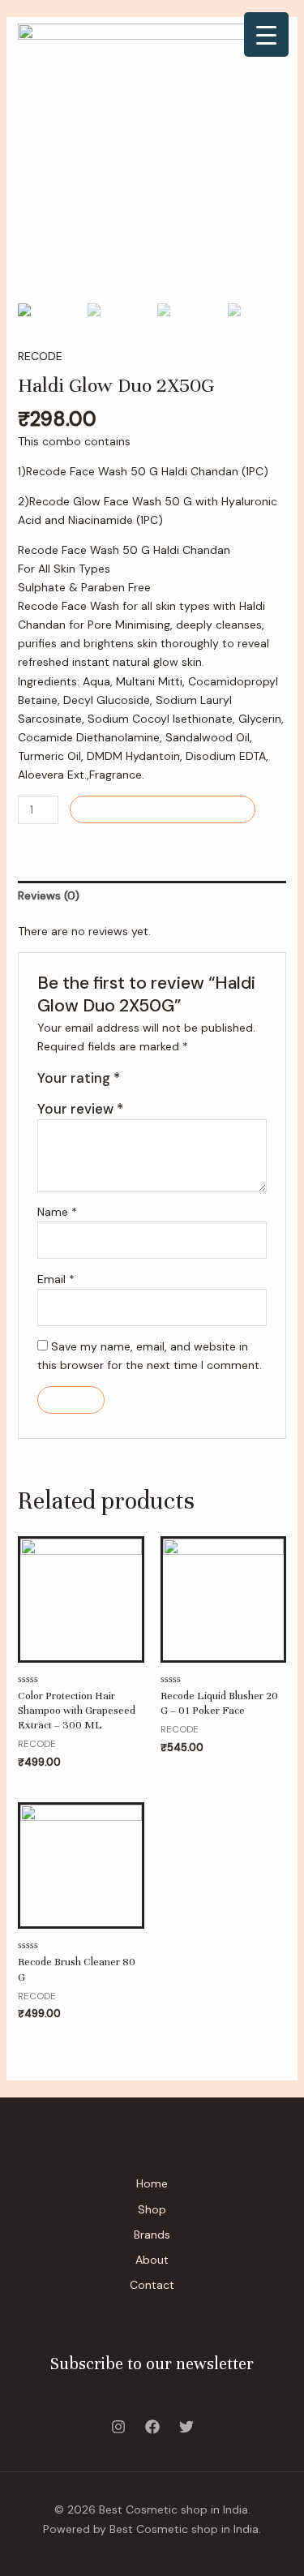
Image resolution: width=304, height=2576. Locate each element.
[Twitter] (186, 2427)
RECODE (40, 356)
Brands (152, 2235)
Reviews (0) (49, 895)
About (152, 2260)
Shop (152, 2209)
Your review (80, 1109)
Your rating (79, 1078)
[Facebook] (152, 2427)
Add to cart (163, 809)
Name (57, 1212)
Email (56, 1279)
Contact (152, 2285)
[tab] (152, 896)
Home (152, 2183)
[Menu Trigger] (266, 34)
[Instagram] (118, 2427)
